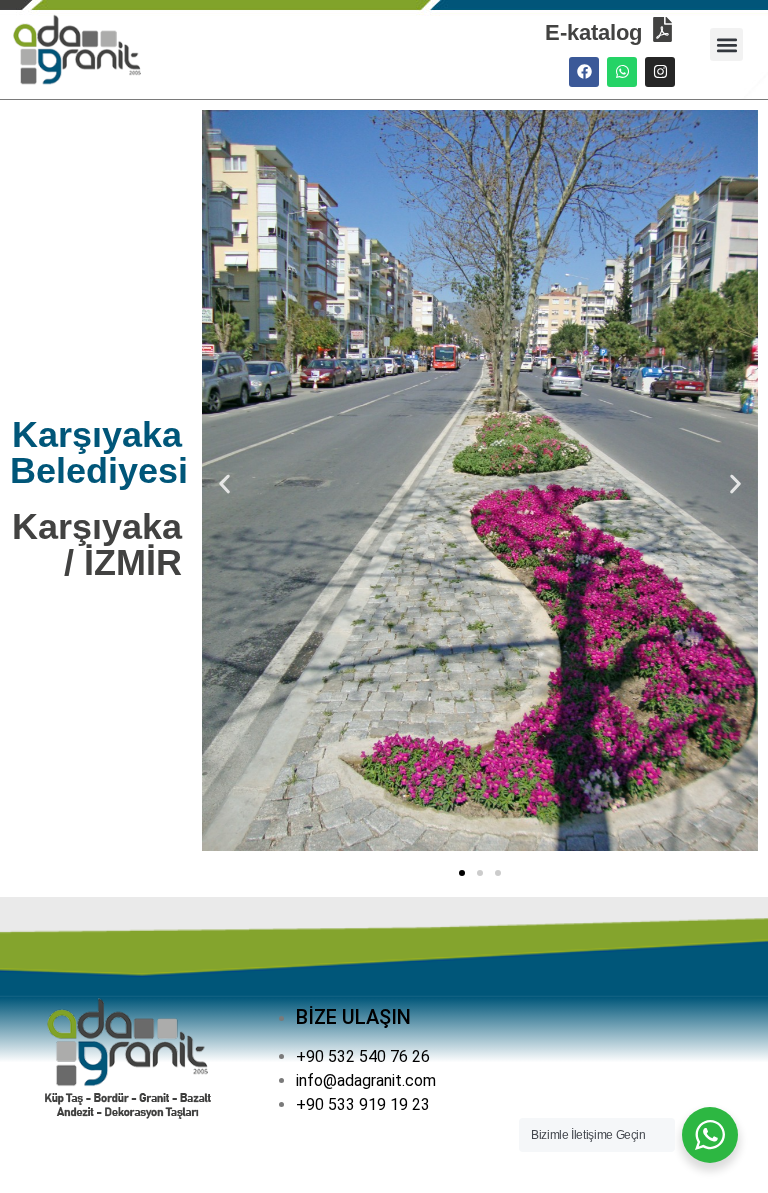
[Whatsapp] (622, 72)
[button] (726, 44)
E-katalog (593, 32)
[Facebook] (584, 72)
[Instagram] (660, 72)
